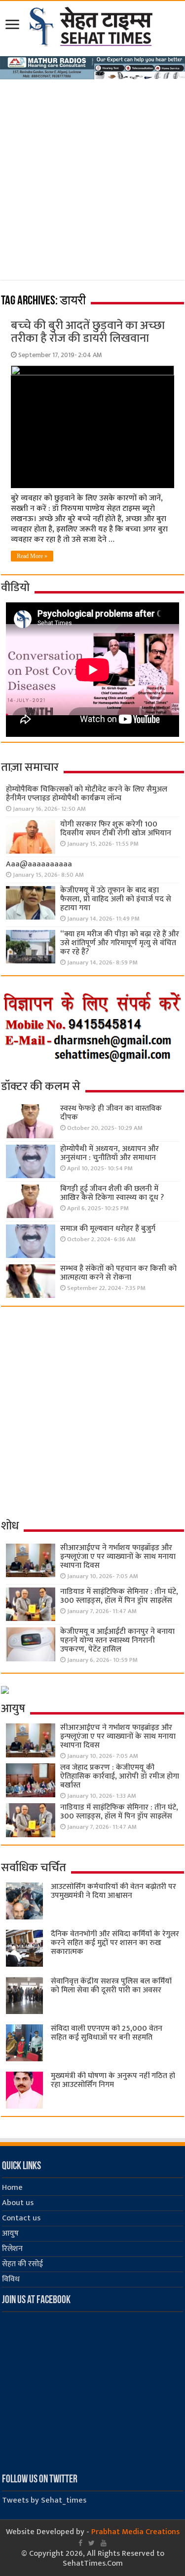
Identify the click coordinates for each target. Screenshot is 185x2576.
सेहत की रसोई (22, 2264)
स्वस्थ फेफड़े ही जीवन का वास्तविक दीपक (111, 1113)
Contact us (21, 2218)
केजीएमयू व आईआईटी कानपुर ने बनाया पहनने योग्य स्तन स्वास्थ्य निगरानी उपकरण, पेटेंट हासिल (117, 1640)
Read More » (32, 556)
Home (12, 2188)
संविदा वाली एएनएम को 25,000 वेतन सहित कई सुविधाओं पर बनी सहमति (107, 2033)
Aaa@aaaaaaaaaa (39, 864)
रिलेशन (12, 2249)
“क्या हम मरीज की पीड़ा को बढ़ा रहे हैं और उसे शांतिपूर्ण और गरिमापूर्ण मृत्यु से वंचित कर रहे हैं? (120, 943)
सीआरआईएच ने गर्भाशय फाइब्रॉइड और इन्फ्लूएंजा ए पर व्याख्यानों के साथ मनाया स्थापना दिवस (118, 1557)
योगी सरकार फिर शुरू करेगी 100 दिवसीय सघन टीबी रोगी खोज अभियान (116, 829)
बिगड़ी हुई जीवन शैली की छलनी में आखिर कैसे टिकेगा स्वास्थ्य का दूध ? (112, 1193)
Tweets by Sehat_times (44, 2500)
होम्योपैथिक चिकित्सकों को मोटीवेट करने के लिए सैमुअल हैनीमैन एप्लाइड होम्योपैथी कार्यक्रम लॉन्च (87, 794)
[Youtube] (104, 2543)
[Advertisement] (92, 177)
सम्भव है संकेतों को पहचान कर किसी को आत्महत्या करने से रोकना (118, 1273)
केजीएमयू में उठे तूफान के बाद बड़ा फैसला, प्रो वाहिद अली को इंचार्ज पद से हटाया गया (116, 899)
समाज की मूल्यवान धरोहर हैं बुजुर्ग (108, 1229)
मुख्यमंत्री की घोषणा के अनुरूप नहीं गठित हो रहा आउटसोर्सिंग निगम (113, 2080)
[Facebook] (80, 2543)
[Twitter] (92, 2543)
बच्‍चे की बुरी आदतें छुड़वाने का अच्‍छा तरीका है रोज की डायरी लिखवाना (88, 332)
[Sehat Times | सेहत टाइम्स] (92, 25)
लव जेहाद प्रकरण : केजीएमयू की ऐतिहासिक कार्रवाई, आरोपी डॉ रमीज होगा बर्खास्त (120, 1776)
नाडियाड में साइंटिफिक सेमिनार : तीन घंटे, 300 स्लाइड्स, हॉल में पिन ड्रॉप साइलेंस (119, 1596)
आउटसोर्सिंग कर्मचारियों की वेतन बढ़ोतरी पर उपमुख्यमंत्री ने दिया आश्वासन (113, 1891)
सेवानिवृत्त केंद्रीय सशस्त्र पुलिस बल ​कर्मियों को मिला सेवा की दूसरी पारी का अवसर (111, 1986)
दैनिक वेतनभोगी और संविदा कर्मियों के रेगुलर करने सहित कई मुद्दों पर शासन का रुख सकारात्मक (115, 1943)
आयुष (10, 2233)
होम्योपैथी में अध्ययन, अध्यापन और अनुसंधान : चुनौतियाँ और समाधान (110, 1153)
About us (18, 2203)
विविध (11, 2279)
